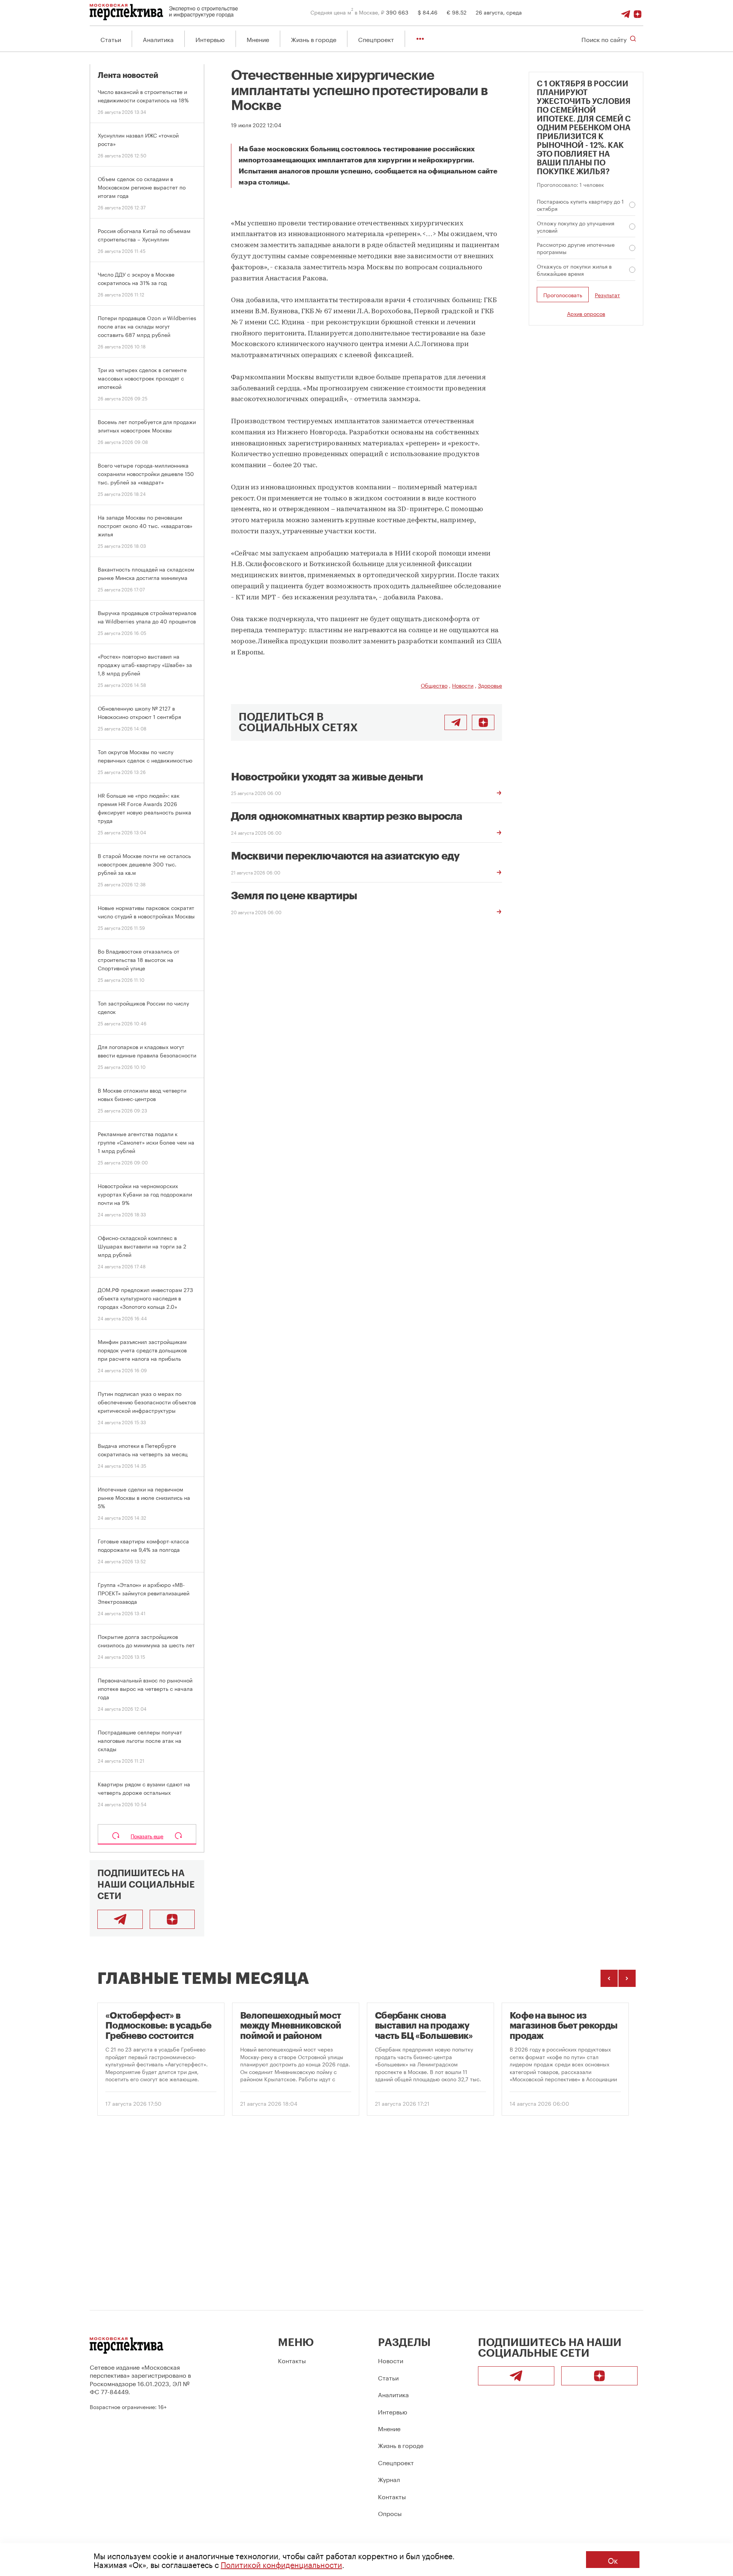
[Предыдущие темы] (609, 1978)
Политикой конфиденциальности (281, 2564)
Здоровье (490, 685)
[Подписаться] (638, 12)
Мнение (258, 39)
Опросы (390, 2513)
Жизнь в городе (314, 39)
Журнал (389, 2479)
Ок (613, 2560)
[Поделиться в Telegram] (456, 722)
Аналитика (158, 39)
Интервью (210, 39)
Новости (463, 685)
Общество (434, 685)
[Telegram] (626, 12)
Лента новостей (128, 75)
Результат (607, 295)
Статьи (111, 39)
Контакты (292, 2360)
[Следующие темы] (627, 1978)
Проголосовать (563, 295)
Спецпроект (376, 39)
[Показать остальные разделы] (420, 39)
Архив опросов (586, 313)
